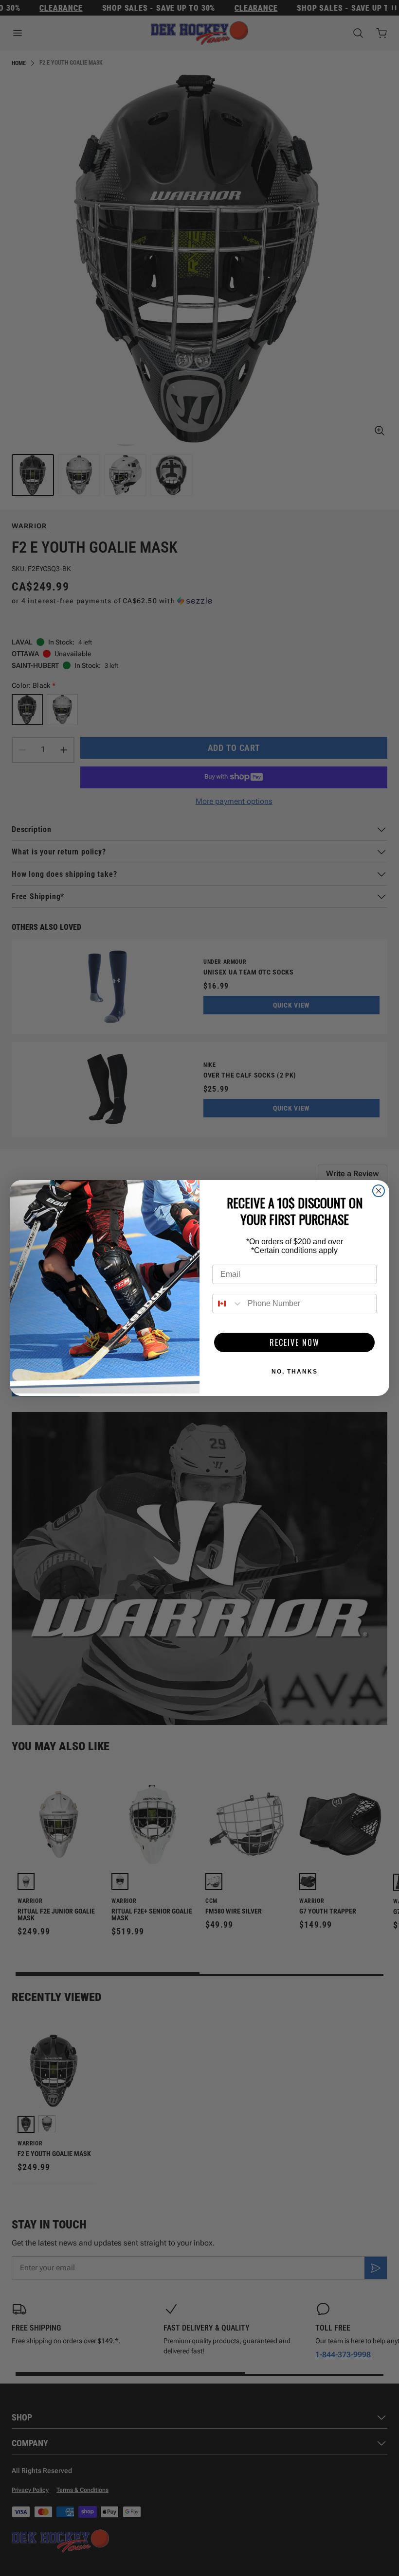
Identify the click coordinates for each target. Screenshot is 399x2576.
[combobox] (228, 1304)
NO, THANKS (295, 1372)
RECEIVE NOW (295, 1342)
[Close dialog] (379, 1191)
